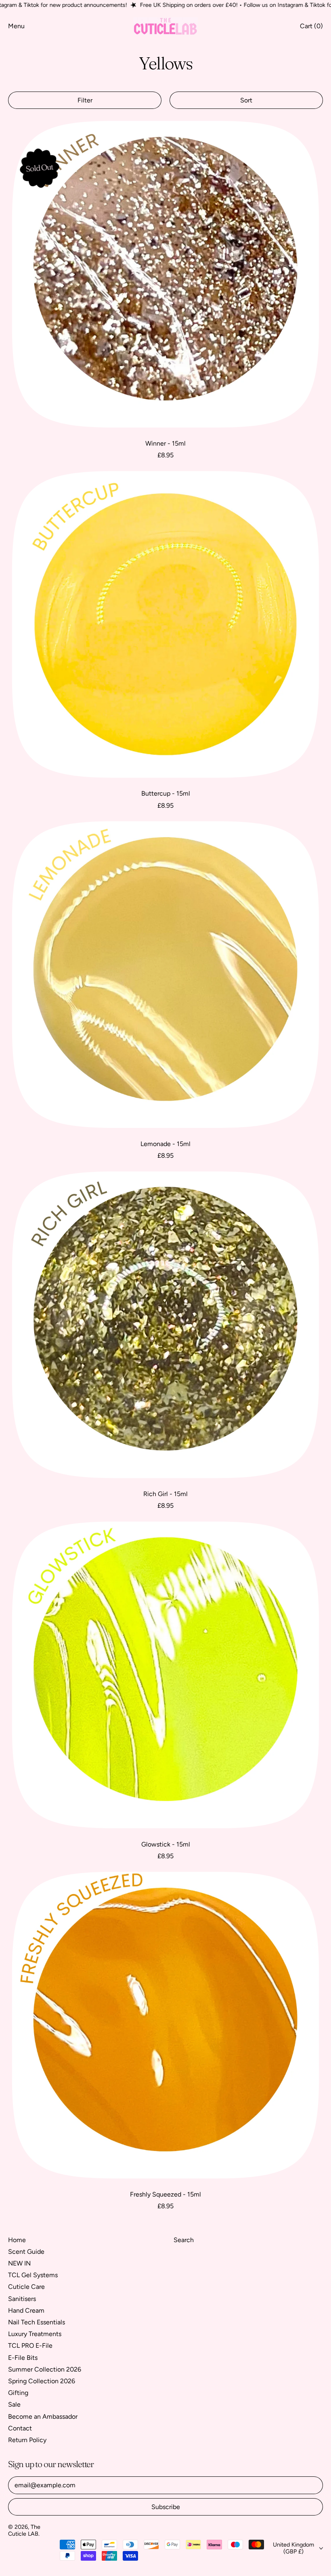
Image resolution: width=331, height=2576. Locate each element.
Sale (14, 2404)
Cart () (311, 28)
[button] (85, 100)
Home (17, 2240)
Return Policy (27, 2440)
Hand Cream (26, 2310)
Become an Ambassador (43, 2417)
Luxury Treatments (35, 2334)
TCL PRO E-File (30, 2346)
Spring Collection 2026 (42, 2381)
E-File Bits (23, 2358)
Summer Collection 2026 (45, 2369)
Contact (20, 2428)
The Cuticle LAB (24, 2530)
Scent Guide (26, 2252)
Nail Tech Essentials (37, 2322)
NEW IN (19, 2263)
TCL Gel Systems (33, 2275)
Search (184, 2240)
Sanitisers (22, 2299)
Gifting (18, 2393)
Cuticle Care (26, 2287)
